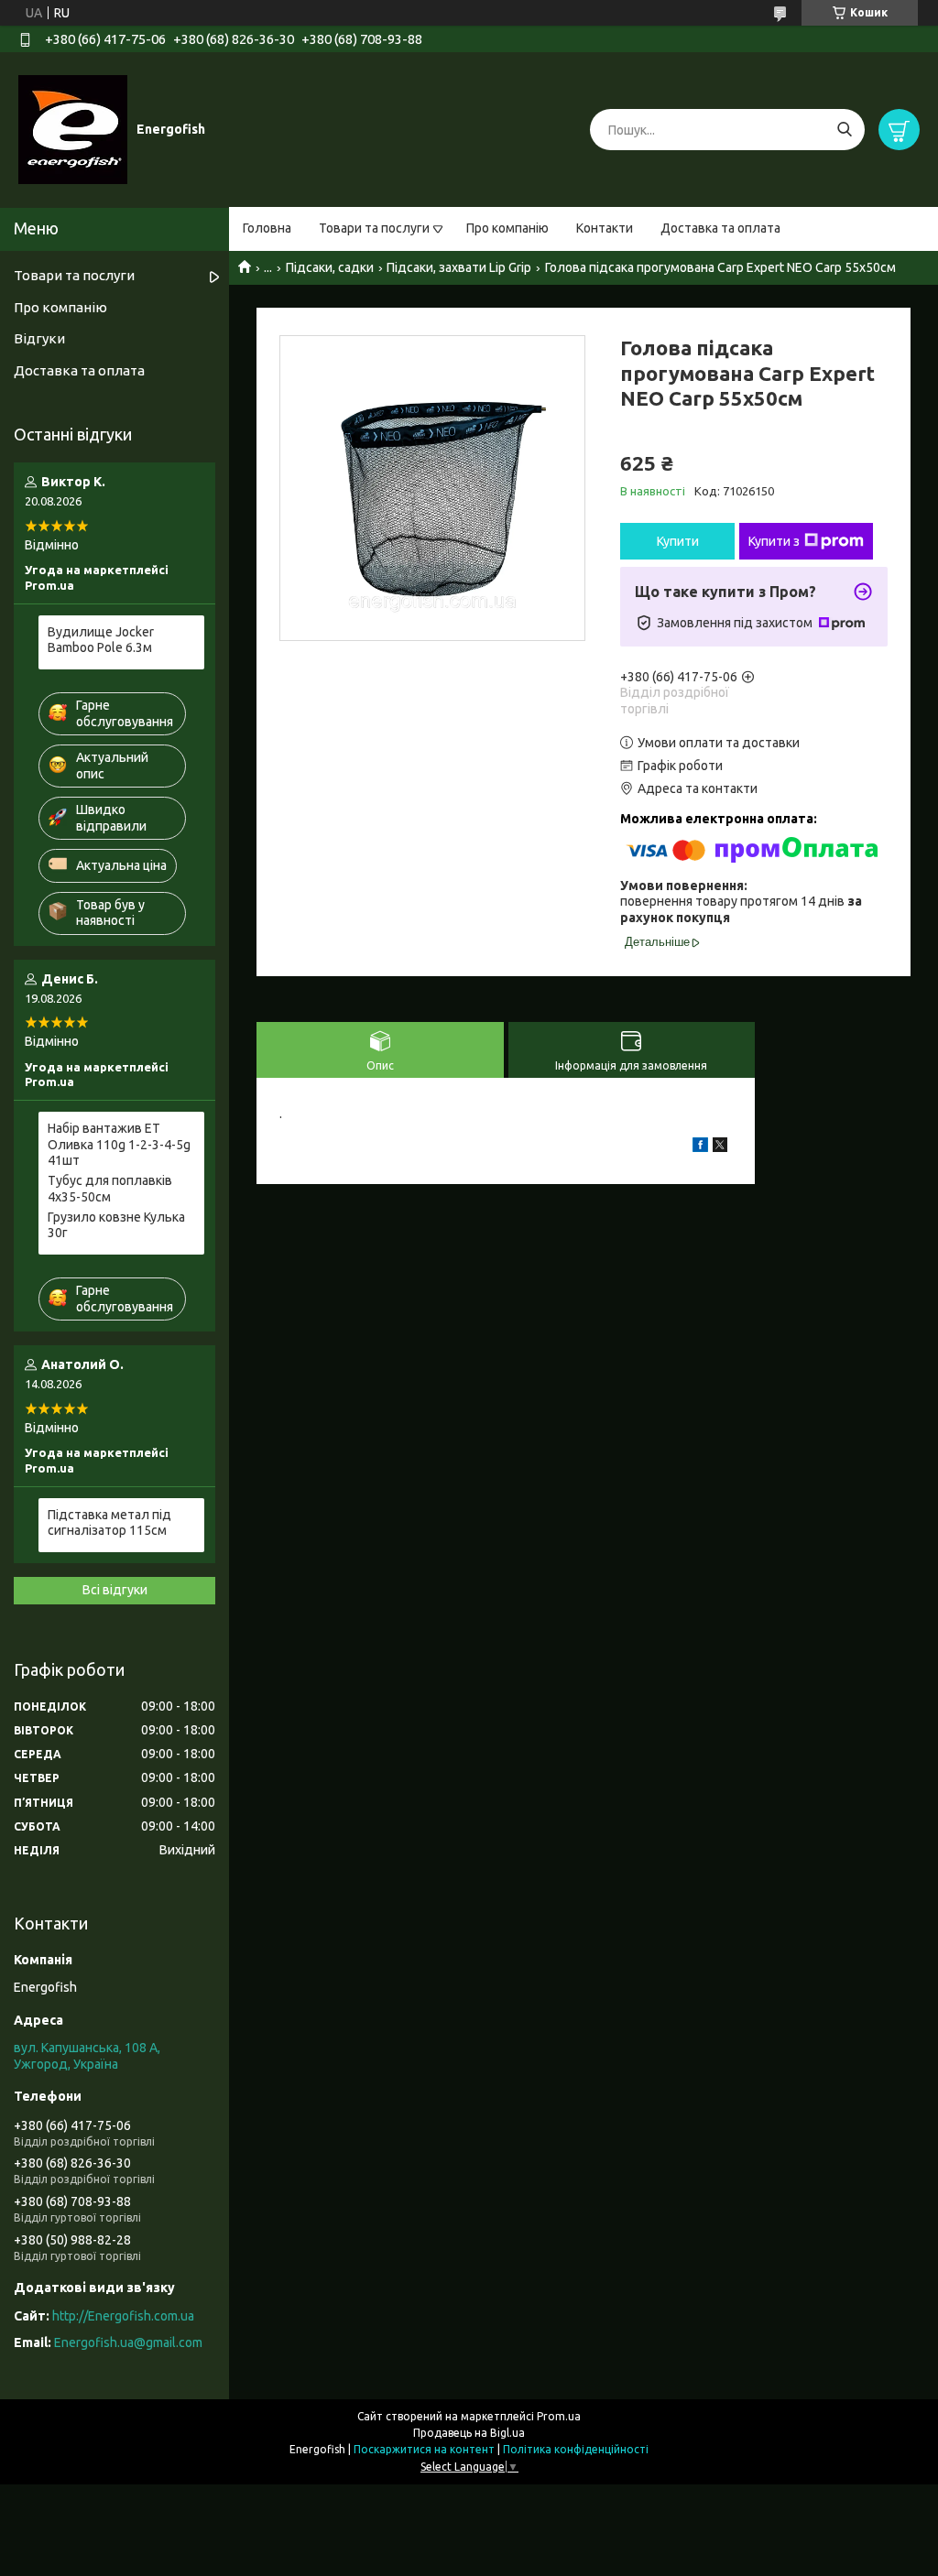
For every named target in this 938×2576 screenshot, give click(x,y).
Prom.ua (559, 2416)
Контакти (605, 228)
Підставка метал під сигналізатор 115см (109, 1523)
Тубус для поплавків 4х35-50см (110, 1189)
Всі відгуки (115, 1590)
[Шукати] (844, 130)
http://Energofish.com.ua (123, 2316)
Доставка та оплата (720, 228)
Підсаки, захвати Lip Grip (459, 267)
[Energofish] (73, 129)
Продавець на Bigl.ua (469, 2433)
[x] (720, 1147)
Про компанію (507, 228)
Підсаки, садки (330, 267)
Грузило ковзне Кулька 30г (116, 1225)
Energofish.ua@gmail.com (128, 2342)
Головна (267, 228)
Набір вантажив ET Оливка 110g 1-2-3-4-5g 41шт (119, 1144)
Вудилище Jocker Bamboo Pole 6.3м (101, 640)
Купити (678, 541)
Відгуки (39, 338)
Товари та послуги (374, 228)
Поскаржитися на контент (424, 2449)
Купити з (774, 541)
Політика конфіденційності (576, 2449)
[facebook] (700, 1147)
